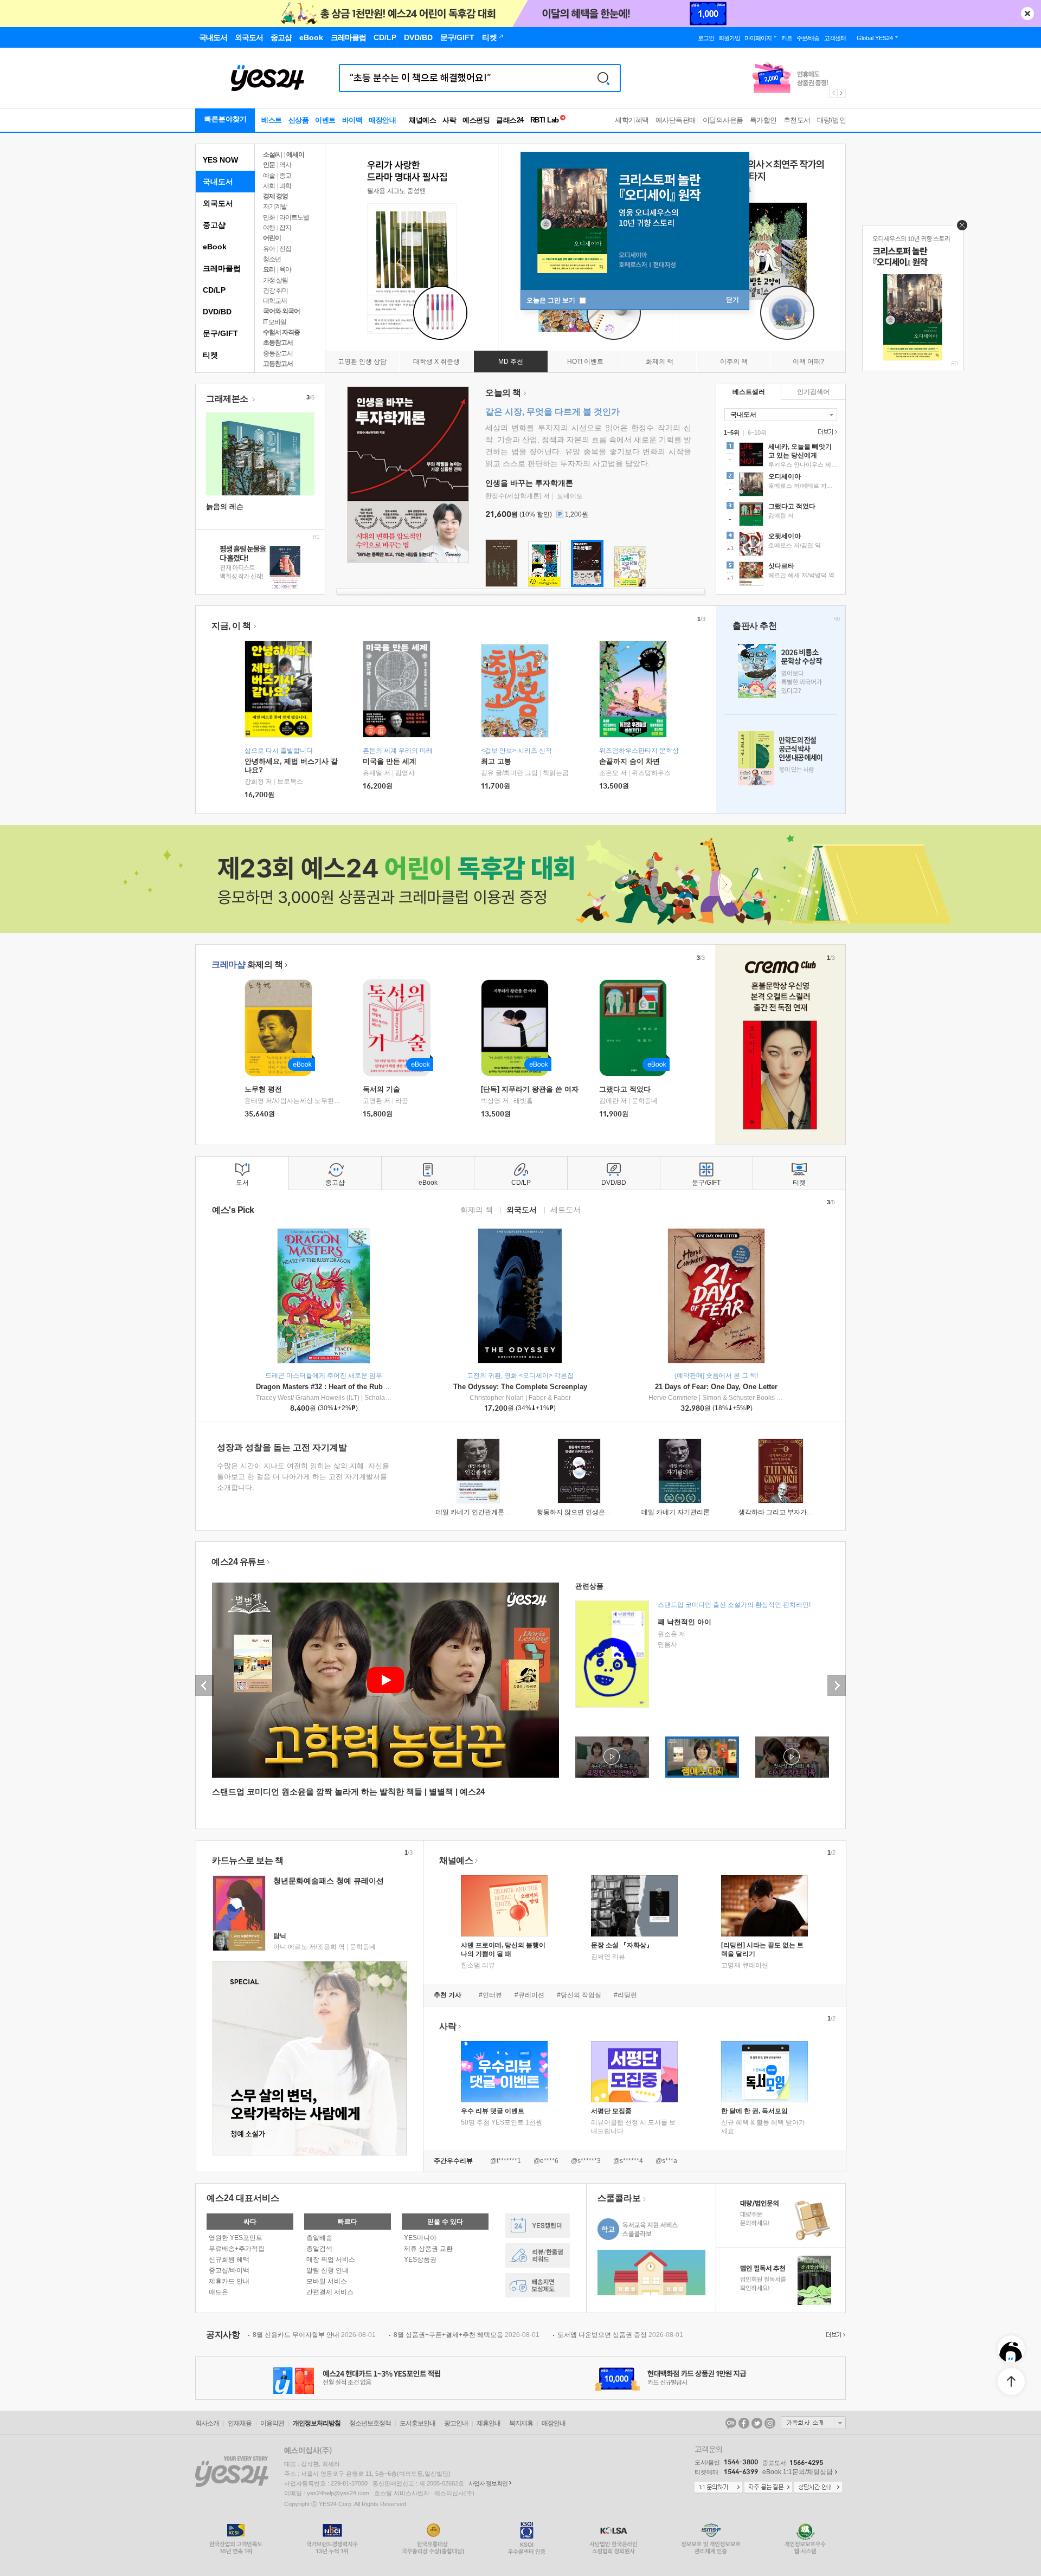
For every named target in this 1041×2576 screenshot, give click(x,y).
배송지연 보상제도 (538, 2285)
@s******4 (628, 2161)
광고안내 (456, 2423)
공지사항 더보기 (834, 2335)
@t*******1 (506, 2161)
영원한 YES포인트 (236, 2238)
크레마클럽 (222, 268)
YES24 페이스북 (744, 2423)
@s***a (666, 2161)
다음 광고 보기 (842, 93)
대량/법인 (832, 120)
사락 (449, 120)
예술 (269, 176)
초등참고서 (278, 343)
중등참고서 (278, 353)
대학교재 (275, 301)
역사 (285, 165)
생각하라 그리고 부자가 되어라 (783, 1512)
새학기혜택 (632, 120)
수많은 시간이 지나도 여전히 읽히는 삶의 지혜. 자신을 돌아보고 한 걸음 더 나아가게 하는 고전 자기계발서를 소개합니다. (303, 1477)
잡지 (285, 228)
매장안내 (382, 120)
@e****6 (546, 2161)
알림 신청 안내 (327, 2270)
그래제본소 (228, 399)
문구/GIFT (220, 333)
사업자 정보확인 (488, 2483)
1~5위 (732, 432)
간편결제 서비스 (330, 2292)
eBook (215, 247)
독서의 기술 (381, 1089)
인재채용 (240, 2423)
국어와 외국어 (281, 311)
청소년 (272, 259)
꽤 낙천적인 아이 (685, 1622)
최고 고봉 (496, 761)
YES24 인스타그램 (770, 2423)
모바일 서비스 (327, 2281)
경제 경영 (275, 196)
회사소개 (207, 2423)
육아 (285, 269)
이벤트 (325, 120)
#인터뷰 (490, 1995)
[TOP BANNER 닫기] (1027, 14)
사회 (269, 186)
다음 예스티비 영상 (837, 1686)
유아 (269, 249)
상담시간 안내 (818, 2488)
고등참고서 (278, 364)
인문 (269, 165)
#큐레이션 (529, 1995)
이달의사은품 (723, 120)
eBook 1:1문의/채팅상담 (798, 2472)
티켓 (210, 355)
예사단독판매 (676, 120)
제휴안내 (489, 2423)
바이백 (352, 120)
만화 (269, 217)
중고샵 (214, 225)
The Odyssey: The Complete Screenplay (520, 1387)
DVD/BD (217, 312)
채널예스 (456, 1860)
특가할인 (763, 120)
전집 (285, 249)
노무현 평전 (263, 1089)
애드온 (219, 2292)
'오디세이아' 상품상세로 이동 (781, 486)
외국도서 (218, 203)
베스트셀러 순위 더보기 (826, 432)
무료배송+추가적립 (237, 2249)
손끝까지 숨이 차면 (629, 761)
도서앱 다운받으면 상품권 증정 (620, 2335)
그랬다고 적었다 (625, 1089)
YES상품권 (420, 2259)
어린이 (272, 238)
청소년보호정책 (370, 2423)
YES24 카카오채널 (731, 2423)
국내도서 (218, 182)
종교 (285, 176)
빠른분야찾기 (226, 119)
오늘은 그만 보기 (552, 300)
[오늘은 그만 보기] (959, 228)
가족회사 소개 (813, 2423)
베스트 (272, 120)
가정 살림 (275, 280)
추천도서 (797, 120)
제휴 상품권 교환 (428, 2249)
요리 (269, 269)
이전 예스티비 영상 (204, 1686)
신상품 (299, 120)
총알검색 (319, 2249)
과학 (285, 186)
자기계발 (275, 206)
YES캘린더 (538, 2226)
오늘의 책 (503, 393)
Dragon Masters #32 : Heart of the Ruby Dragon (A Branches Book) (367, 1387)
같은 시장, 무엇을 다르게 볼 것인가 (552, 412)
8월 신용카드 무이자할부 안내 (314, 2335)
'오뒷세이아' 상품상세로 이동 (781, 545)
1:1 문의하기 (718, 2488)
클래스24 (510, 120)
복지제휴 (521, 2423)
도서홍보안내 (417, 2423)
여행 (269, 228)
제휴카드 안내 (229, 2281)
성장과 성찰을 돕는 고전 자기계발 (282, 1447)
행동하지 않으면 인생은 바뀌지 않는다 (592, 1512)
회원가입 (729, 38)
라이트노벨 (294, 217)
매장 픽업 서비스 (331, 2259)
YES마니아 (420, 2238)
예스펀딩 (476, 120)
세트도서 (566, 1209)
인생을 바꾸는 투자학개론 (529, 483)
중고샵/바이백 (229, 2270)
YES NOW (220, 160)
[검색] (603, 78)
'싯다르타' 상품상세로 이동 (781, 575)
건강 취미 (275, 290)
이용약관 (272, 2423)
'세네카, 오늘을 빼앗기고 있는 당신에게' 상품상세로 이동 (781, 456)
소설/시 (272, 154)
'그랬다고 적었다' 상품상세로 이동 (781, 515)
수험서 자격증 (281, 332)
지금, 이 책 (231, 626)
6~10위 (757, 432)
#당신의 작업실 (579, 1995)
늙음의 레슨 (225, 506)
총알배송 (319, 2238)
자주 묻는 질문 (768, 2488)
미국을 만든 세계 (390, 761)
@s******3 (586, 2161)
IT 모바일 (275, 322)
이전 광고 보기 (833, 93)
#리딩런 (625, 1995)
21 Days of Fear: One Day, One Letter (716, 1387)
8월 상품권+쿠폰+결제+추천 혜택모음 (467, 2335)
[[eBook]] (282, 1028)
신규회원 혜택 (229, 2259)
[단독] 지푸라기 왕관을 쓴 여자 (530, 1089)
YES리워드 (538, 2255)
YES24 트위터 (757, 2423)
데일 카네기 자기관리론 (676, 1512)
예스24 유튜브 (238, 1562)
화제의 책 (247, 964)
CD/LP (214, 290)
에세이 (295, 154)
